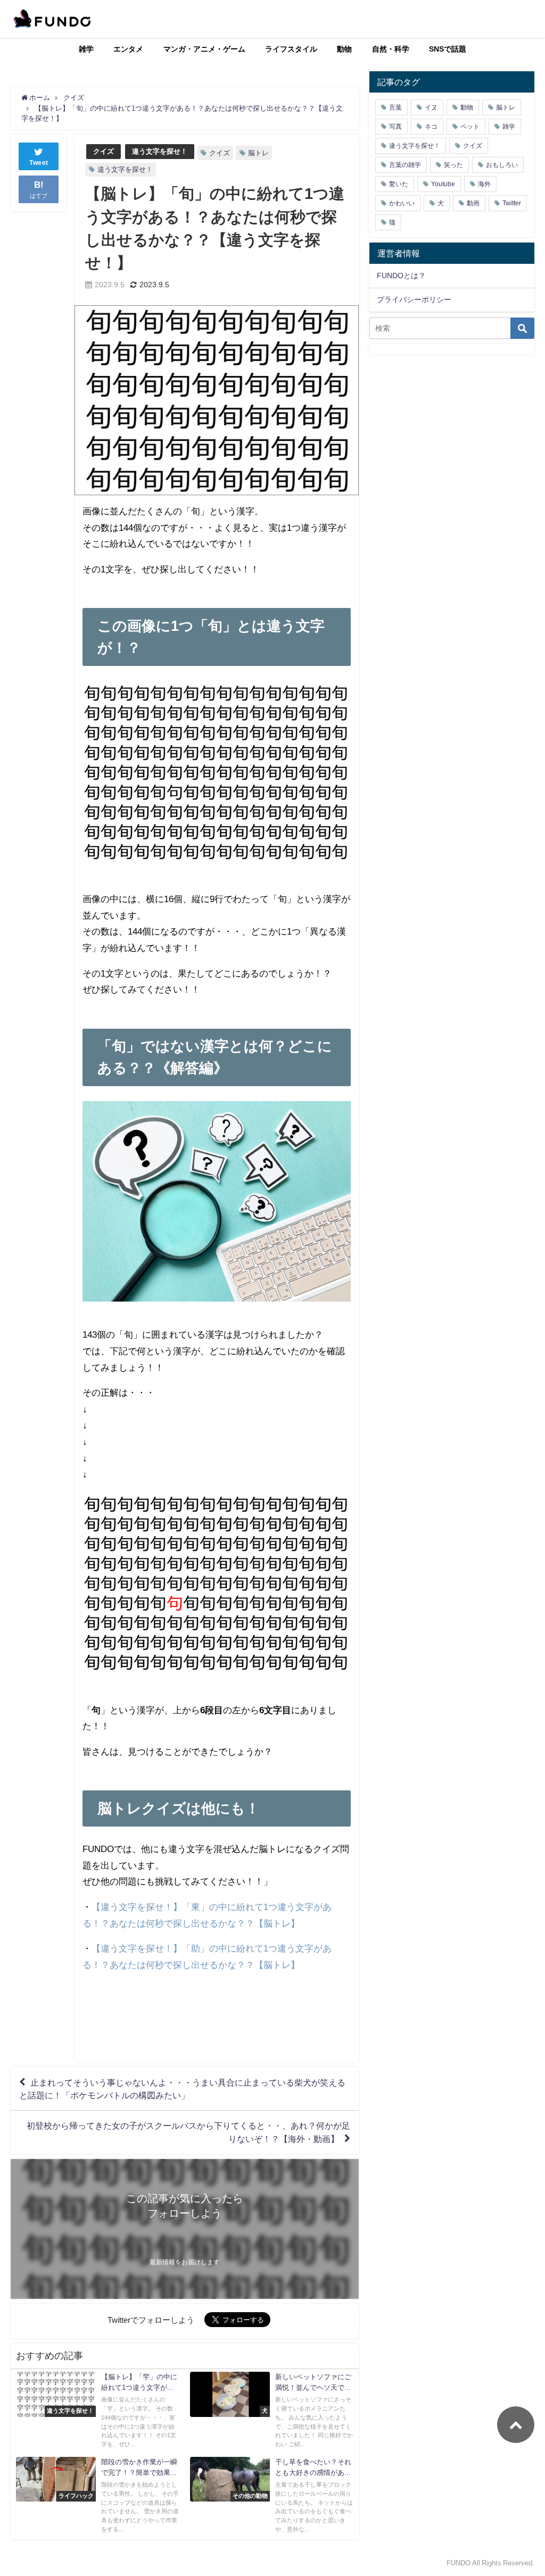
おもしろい (502, 165)
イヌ (431, 107)
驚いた (399, 184)
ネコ (431, 127)
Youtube (443, 184)
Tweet (39, 163)
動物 (344, 49)
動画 (473, 203)
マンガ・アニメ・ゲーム (204, 49)
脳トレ (258, 153)
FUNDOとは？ (401, 276)
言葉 (395, 107)
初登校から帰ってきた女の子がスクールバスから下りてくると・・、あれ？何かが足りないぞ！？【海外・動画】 (188, 2132)
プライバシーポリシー (414, 299)
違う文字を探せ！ (160, 151)
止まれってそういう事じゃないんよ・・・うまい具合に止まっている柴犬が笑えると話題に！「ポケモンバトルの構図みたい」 (182, 2089)
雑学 (86, 49)
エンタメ (128, 49)
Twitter (512, 203)
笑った (453, 165)
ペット (470, 127)
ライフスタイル (291, 49)
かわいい (402, 203)
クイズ (104, 151)
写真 (395, 127)
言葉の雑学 (405, 165)
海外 (484, 184)
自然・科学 (391, 49)
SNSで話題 (448, 49)
